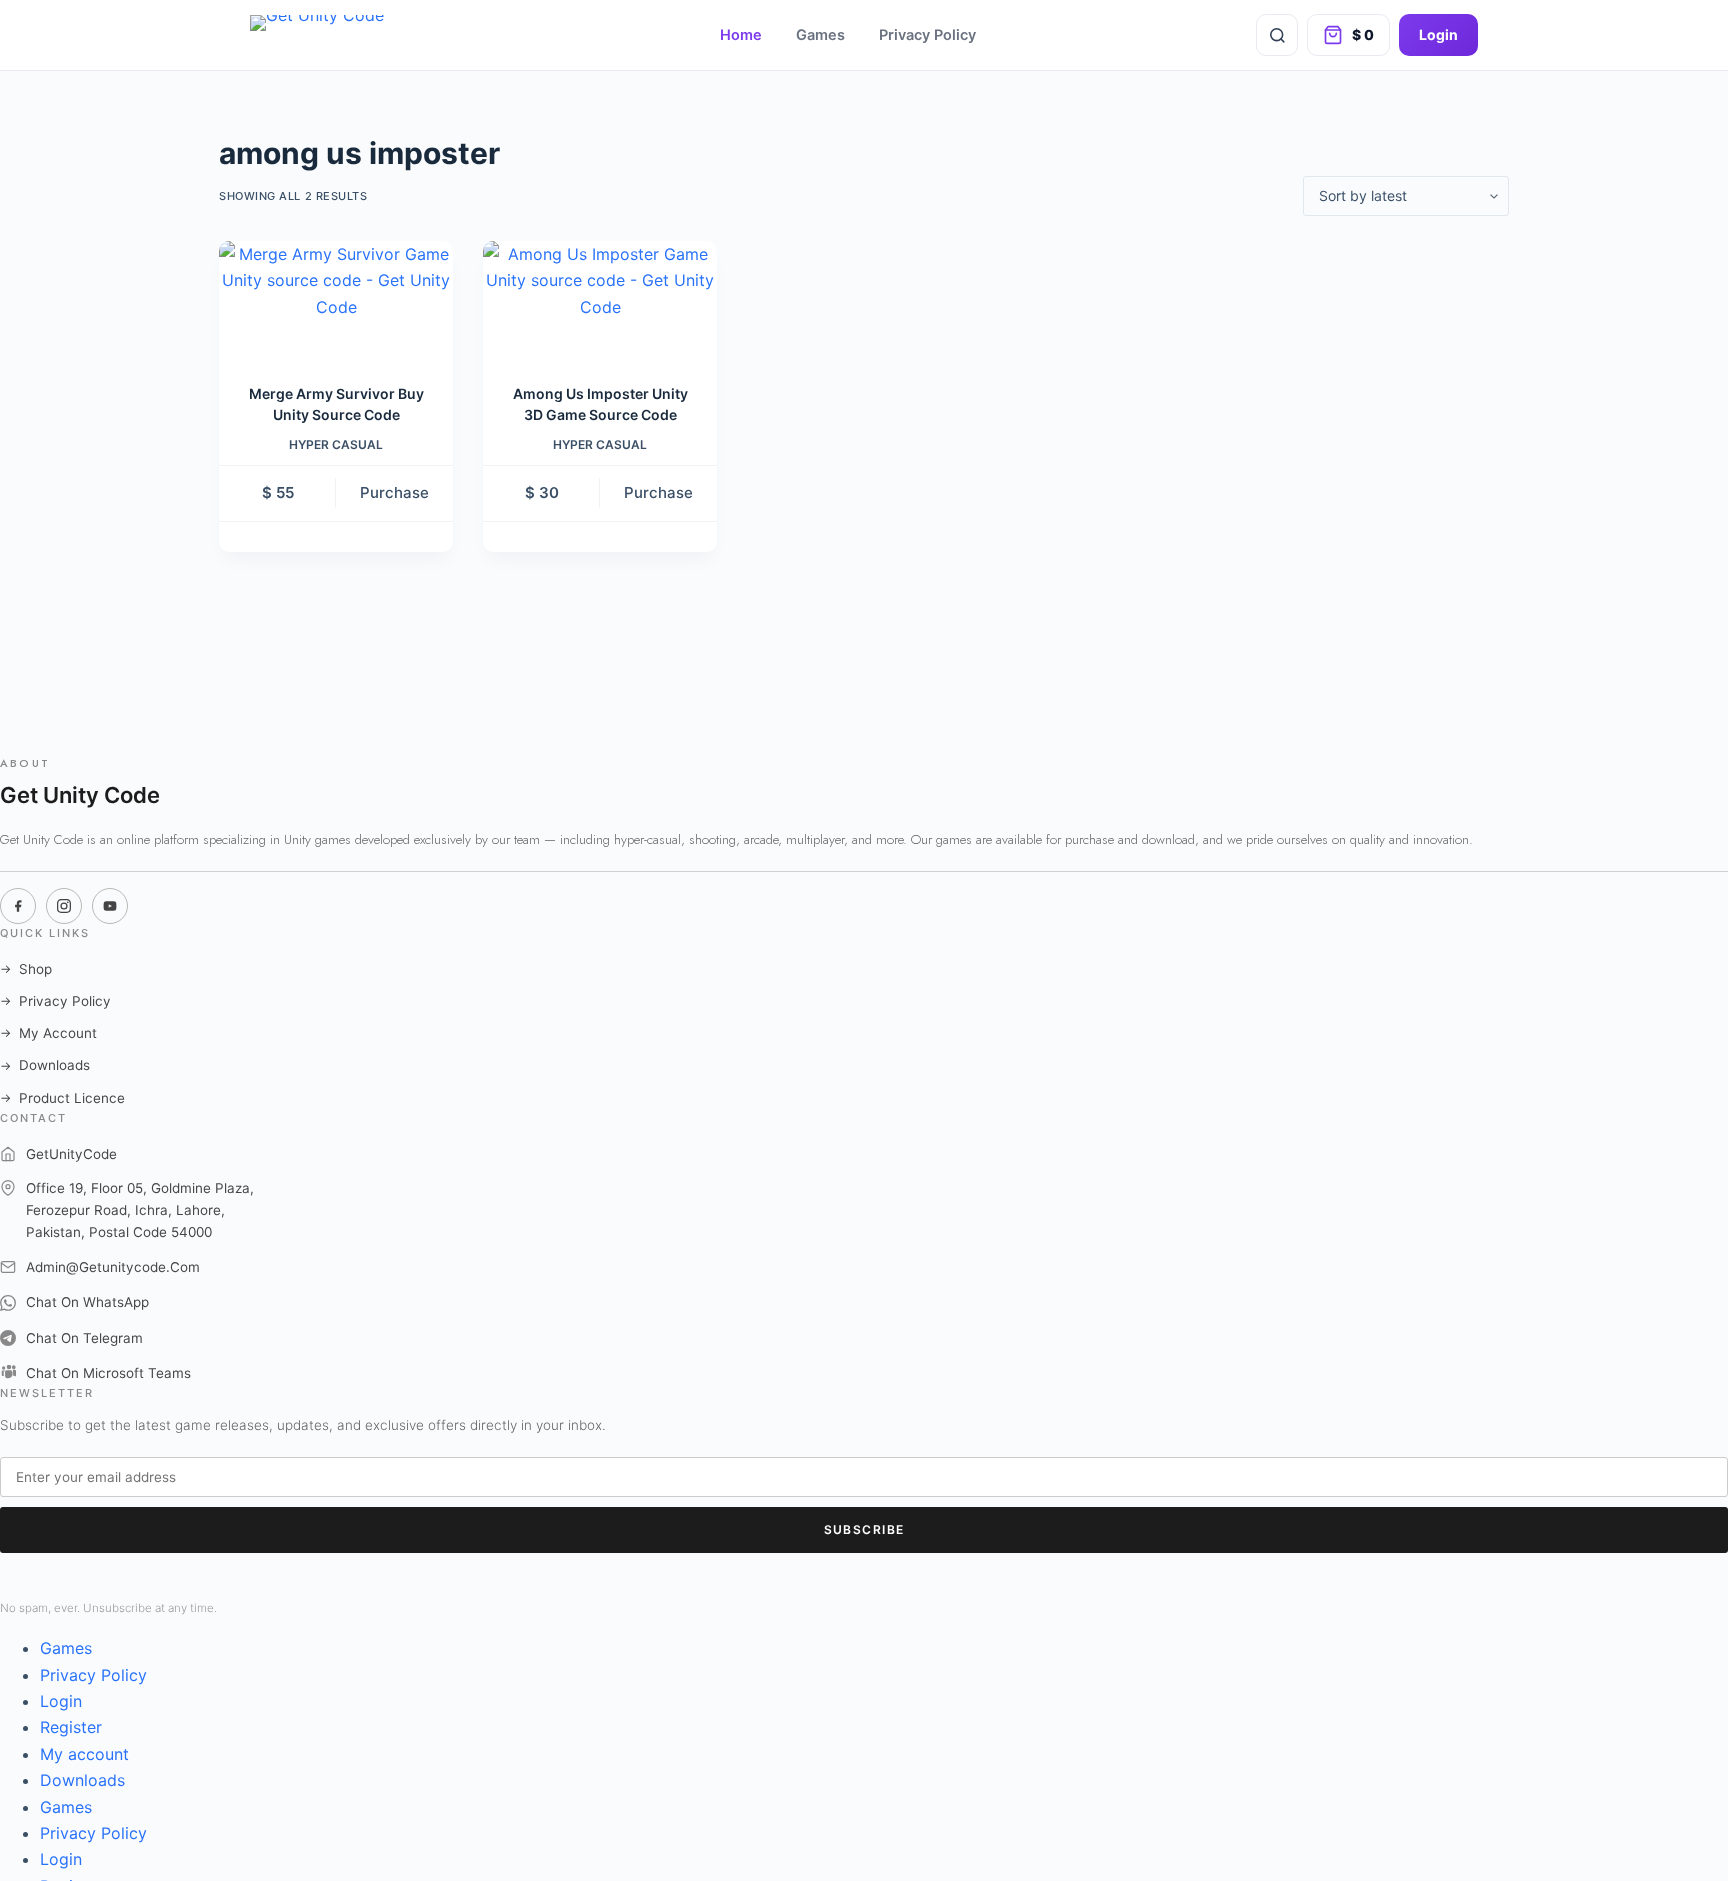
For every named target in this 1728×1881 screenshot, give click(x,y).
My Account (48, 1033)
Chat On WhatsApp (87, 1302)
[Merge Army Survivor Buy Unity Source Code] (336, 299)
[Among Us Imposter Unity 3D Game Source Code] (600, 299)
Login (1438, 34)
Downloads (45, 1065)
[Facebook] (18, 906)
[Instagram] (64, 906)
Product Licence (62, 1098)
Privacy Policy (927, 35)
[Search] (1277, 35)
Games (820, 35)
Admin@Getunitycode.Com (113, 1267)
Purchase (394, 492)
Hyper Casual (336, 444)
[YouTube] (110, 906)
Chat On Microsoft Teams (108, 1373)
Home (741, 35)
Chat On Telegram (84, 1338)
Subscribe (864, 1529)
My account (84, 1754)
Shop (26, 969)
